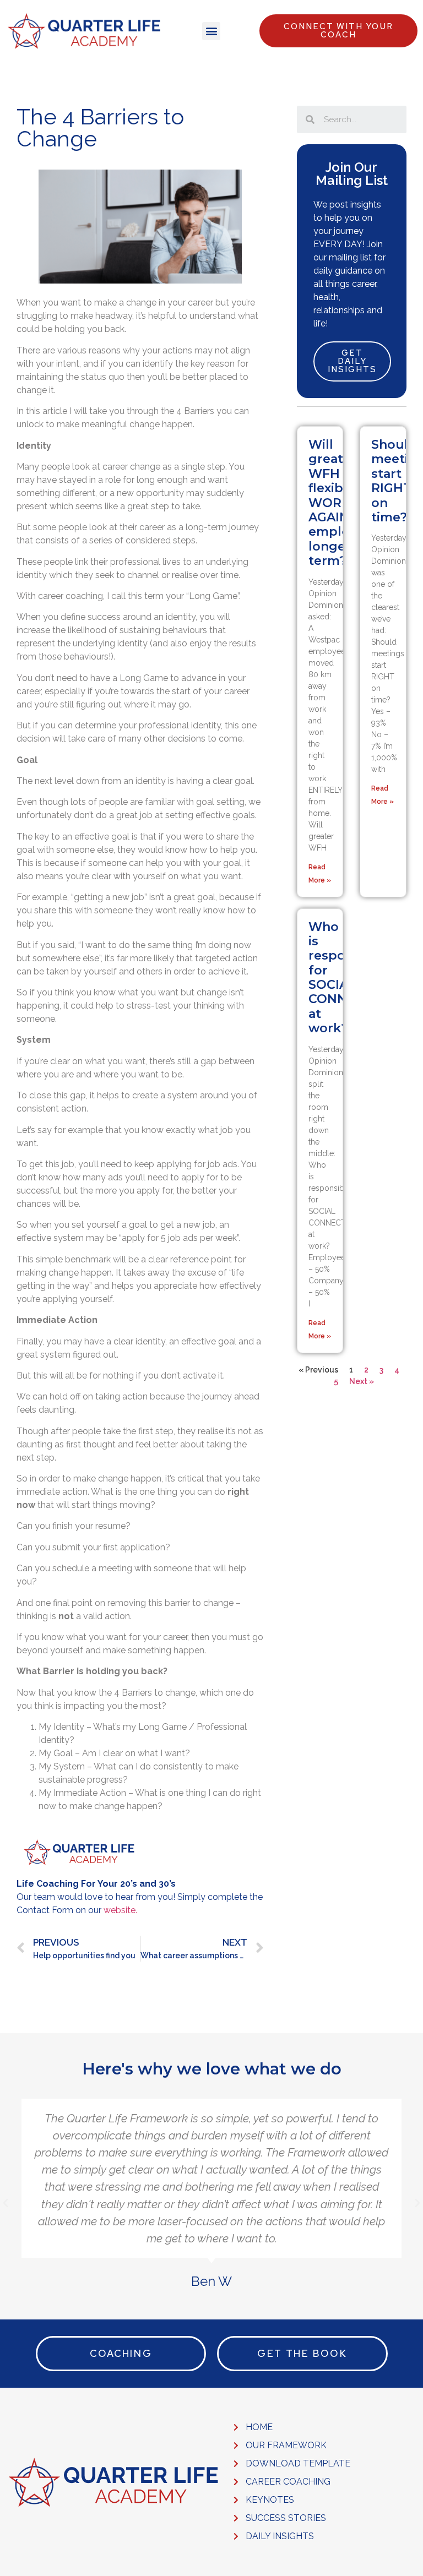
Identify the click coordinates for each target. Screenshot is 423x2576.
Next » (362, 1381)
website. (120, 1910)
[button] (211, 31)
